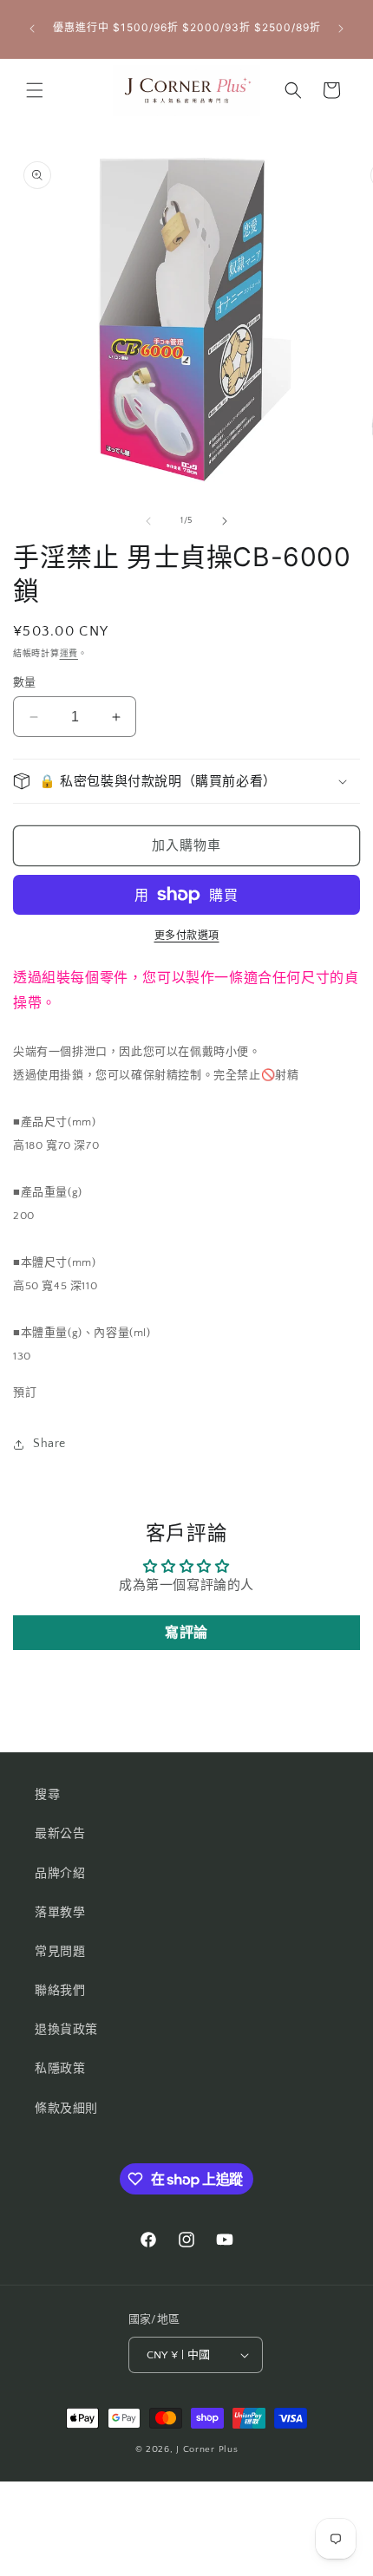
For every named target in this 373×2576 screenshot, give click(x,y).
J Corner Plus (207, 2449)
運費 (69, 654)
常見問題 (60, 1952)
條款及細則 (66, 2109)
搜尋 (47, 1795)
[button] (35, 90)
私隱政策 (60, 2069)
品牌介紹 (60, 1874)
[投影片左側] (148, 521)
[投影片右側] (225, 521)
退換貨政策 (66, 2030)
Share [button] (49, 1444)
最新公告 (60, 1834)
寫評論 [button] (186, 1633)
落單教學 (60, 1913)
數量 (25, 682)
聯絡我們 (60, 1991)
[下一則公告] (341, 29)
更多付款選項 (187, 936)
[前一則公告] (32, 29)
